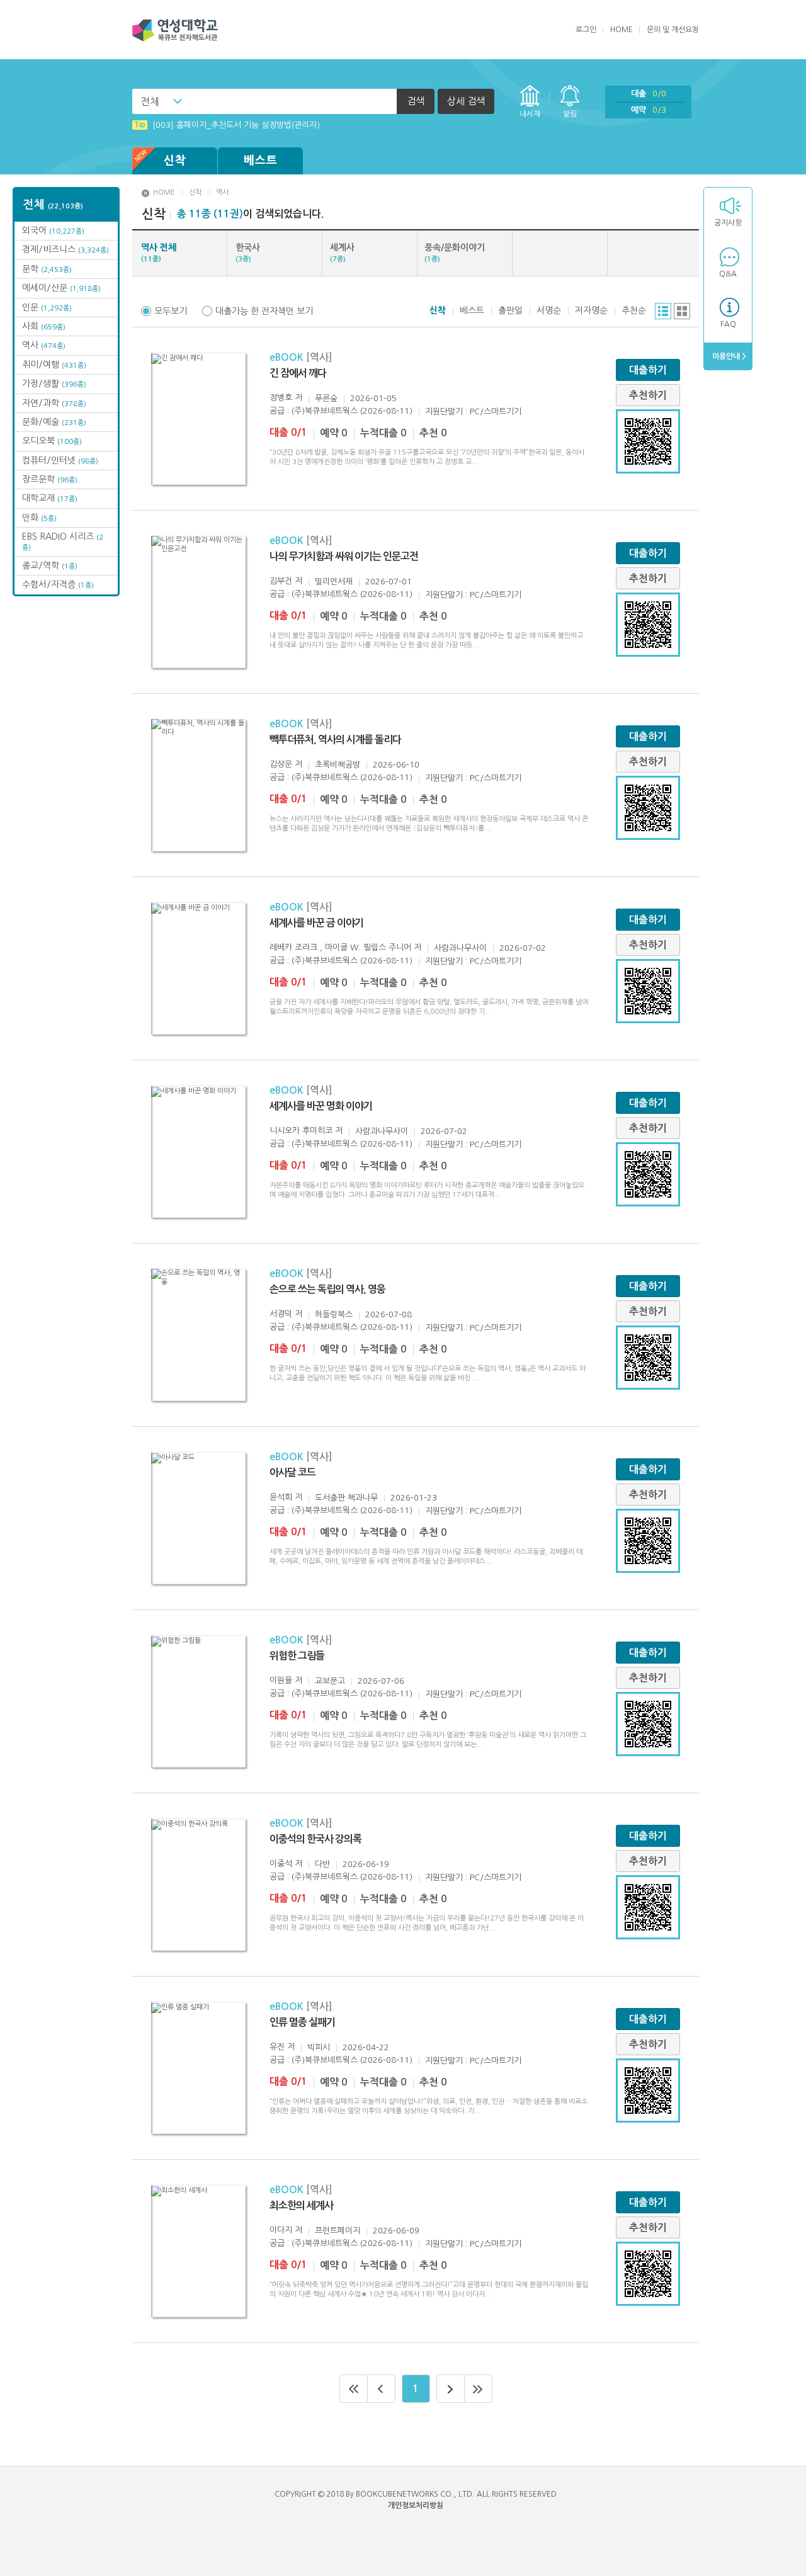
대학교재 (50, 498)
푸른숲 (326, 398)
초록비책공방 (338, 765)
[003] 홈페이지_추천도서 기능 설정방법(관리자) (227, 125)
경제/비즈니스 (65, 249)
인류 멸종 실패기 (302, 2022)
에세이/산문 (61, 288)
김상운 (281, 764)
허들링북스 (334, 1314)
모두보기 (171, 311)
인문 (47, 307)
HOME (622, 30)
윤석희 (281, 1497)
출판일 (510, 310)
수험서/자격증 (58, 584)
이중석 (281, 1864)
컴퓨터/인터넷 (60, 460)
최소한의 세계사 (301, 2205)
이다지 (281, 2230)
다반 (322, 1864)
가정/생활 (54, 383)
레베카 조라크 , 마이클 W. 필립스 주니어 (340, 947)
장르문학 (50, 479)
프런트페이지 (338, 2231)
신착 (175, 161)
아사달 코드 (292, 1472)
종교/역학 (50, 565)
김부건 (281, 581)
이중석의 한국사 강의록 (315, 1839)
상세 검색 (466, 101)
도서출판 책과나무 (346, 1498)
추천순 (634, 310)
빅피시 (319, 2047)
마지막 (479, 2389)
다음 (451, 2389)
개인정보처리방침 (416, 2505)
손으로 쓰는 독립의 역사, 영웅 (327, 1289)
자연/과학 (54, 403)
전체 (150, 101)
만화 (39, 518)
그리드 (682, 311)
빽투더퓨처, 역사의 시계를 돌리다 (335, 740)
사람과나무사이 (460, 948)
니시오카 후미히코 (301, 1131)
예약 (649, 110)
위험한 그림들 (297, 1656)
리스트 (663, 311)
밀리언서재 (334, 582)
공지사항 (728, 223)
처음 (354, 2389)
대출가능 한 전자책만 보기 (264, 311)
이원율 (281, 1680)
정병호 (281, 398)
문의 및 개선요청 (673, 30)
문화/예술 (54, 422)
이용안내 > (728, 356)
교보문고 (330, 1681)
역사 (44, 345)
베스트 (261, 161)
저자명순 (591, 310)
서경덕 (281, 1314)
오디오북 (52, 441)
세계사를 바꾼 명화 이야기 (321, 1106)
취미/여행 (54, 365)
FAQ (728, 324)
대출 (649, 94)
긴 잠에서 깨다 (298, 373)
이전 (382, 2389)
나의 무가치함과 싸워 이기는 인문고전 (344, 556)
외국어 (53, 230)
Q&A (728, 274)
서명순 (549, 310)
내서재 (530, 114)
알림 (570, 114)
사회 (44, 326)
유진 (277, 2047)
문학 (47, 269)
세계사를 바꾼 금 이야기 (316, 923)
